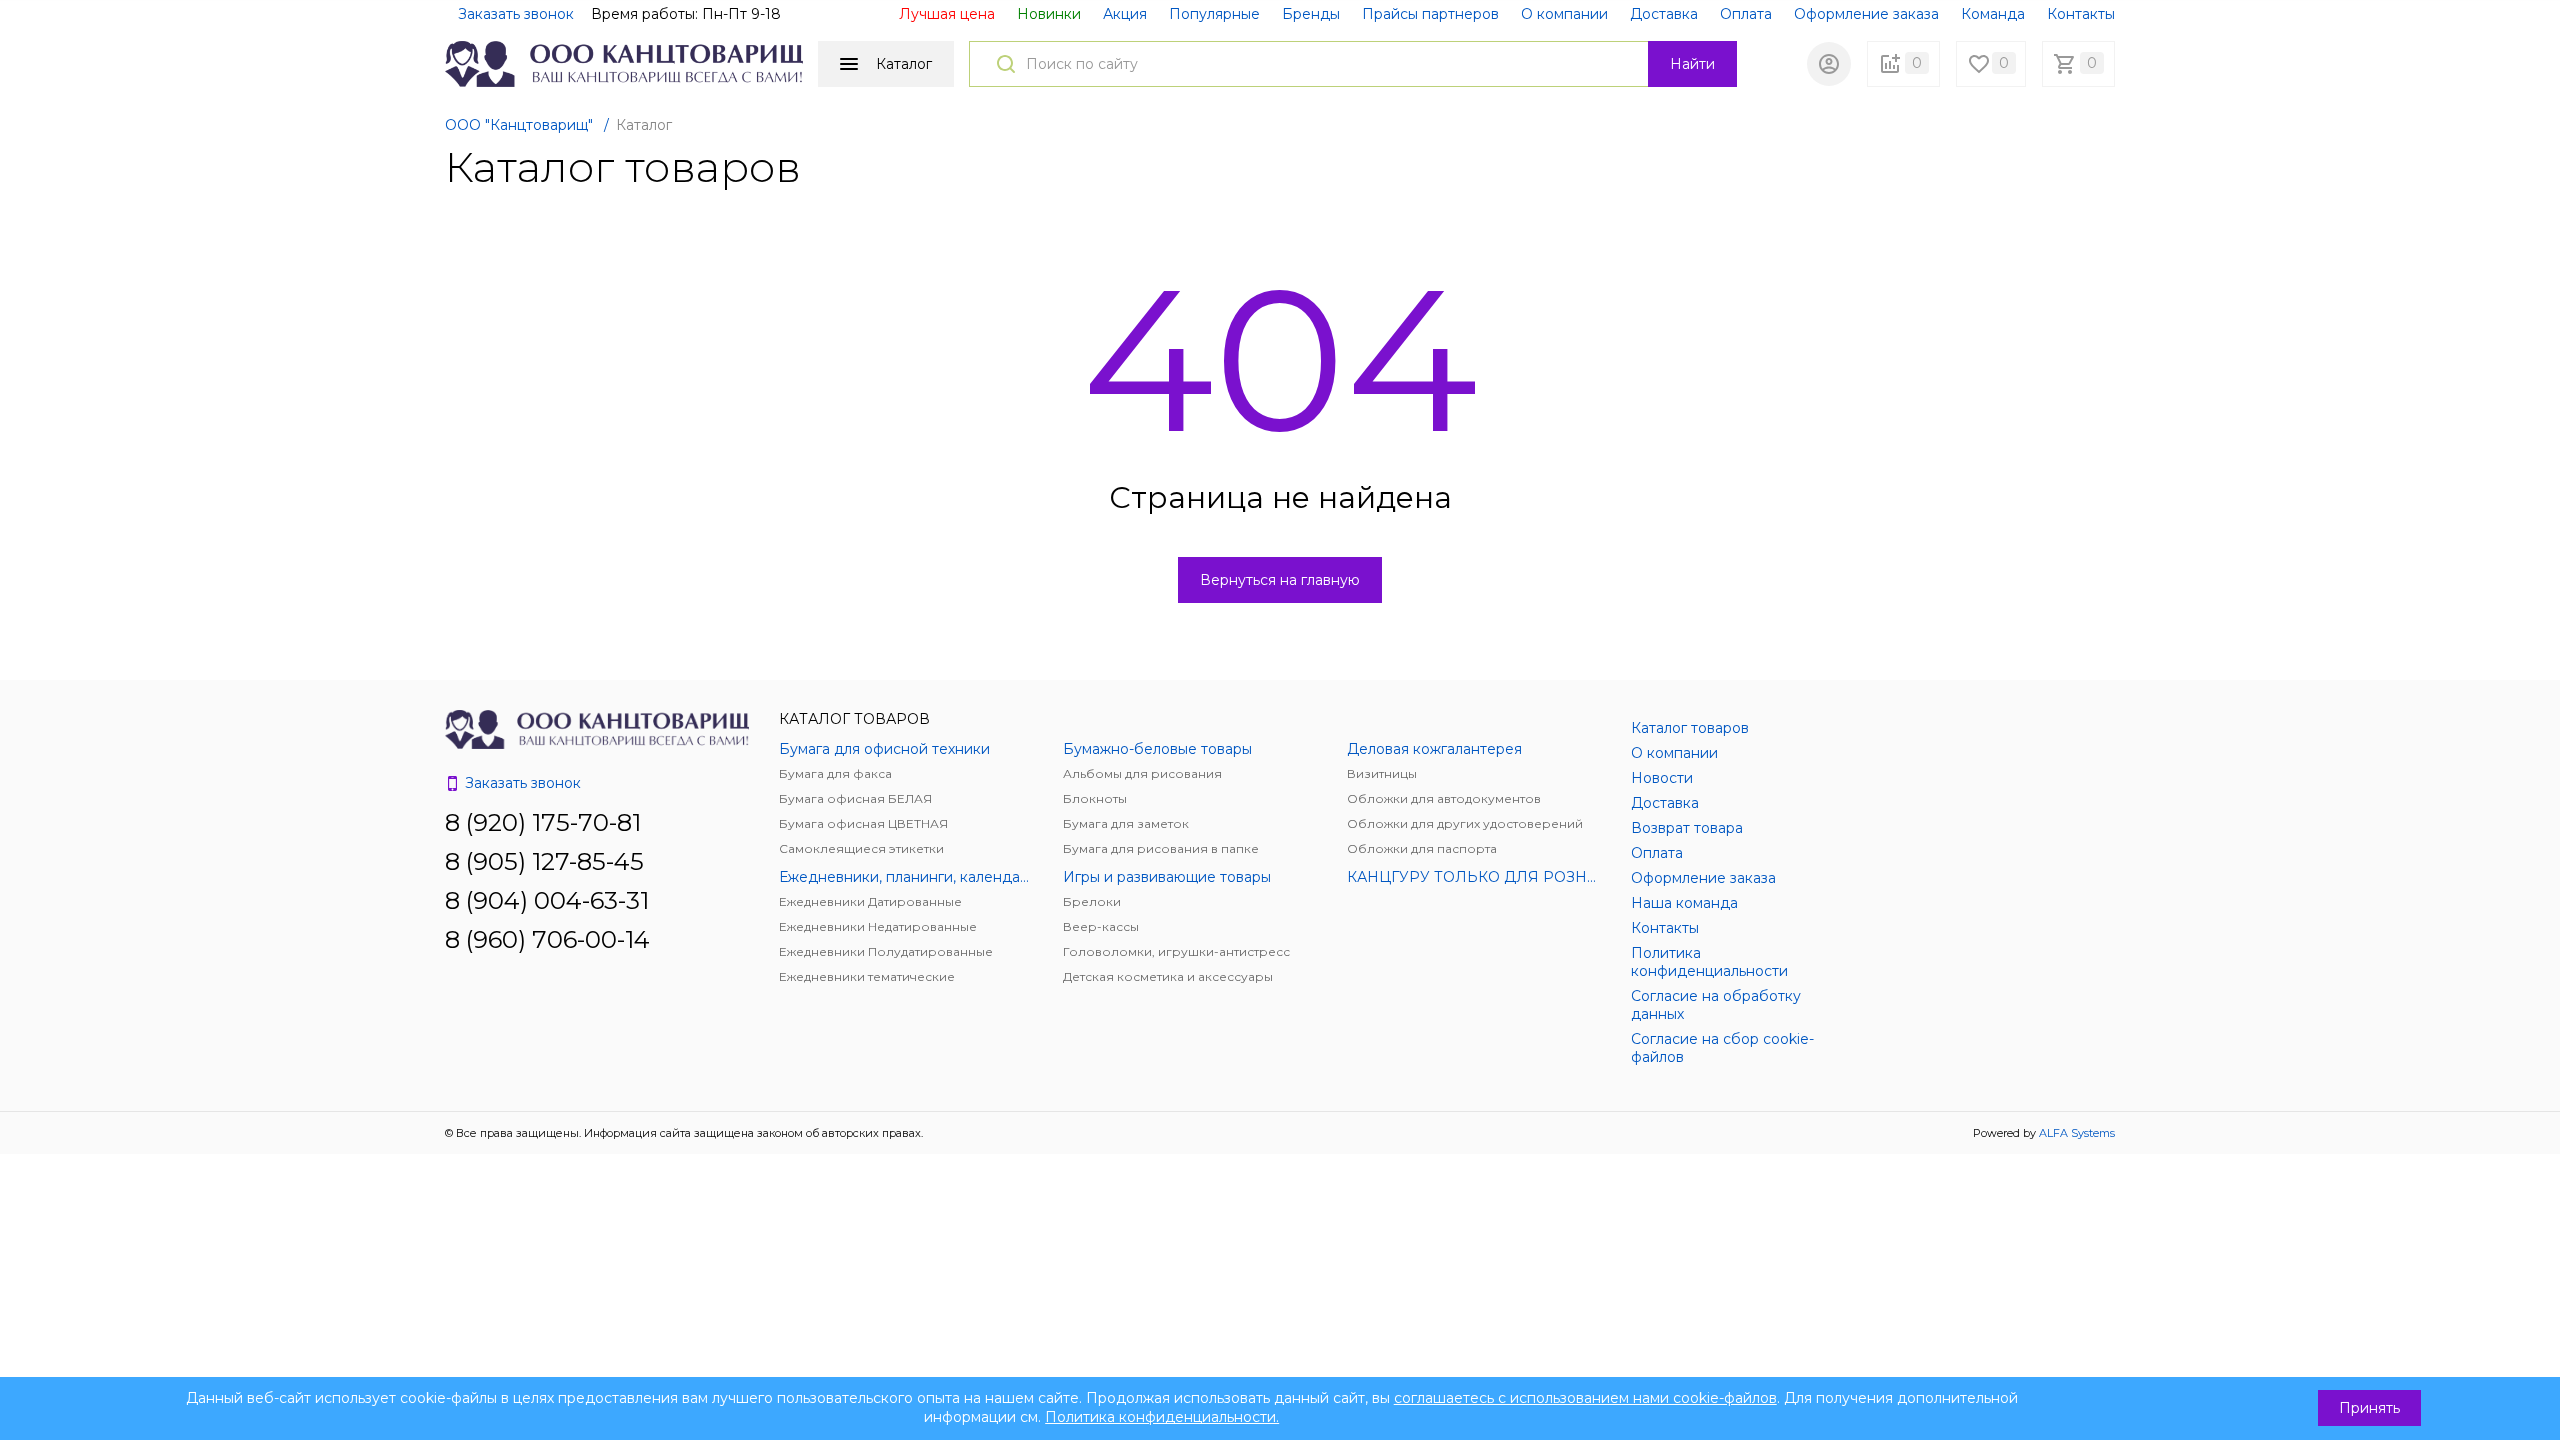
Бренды (1311, 14)
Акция (1125, 14)
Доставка (1664, 14)
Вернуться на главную (1280, 580)
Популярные (1214, 14)
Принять (2369, 1408)
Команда (1993, 14)
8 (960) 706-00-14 (547, 939)
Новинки (1049, 14)
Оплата (1746, 14)
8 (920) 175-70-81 (543, 822)
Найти (1692, 64)
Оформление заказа (1866, 14)
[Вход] (1829, 64)
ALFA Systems (2077, 1133)
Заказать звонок (516, 14)
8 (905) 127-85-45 (544, 861)
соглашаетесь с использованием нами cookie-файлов (1585, 1398)
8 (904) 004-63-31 (547, 900)
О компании (1564, 14)
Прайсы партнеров (1430, 14)
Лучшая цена (947, 14)
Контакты (2081, 14)
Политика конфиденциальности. (1162, 1417)
